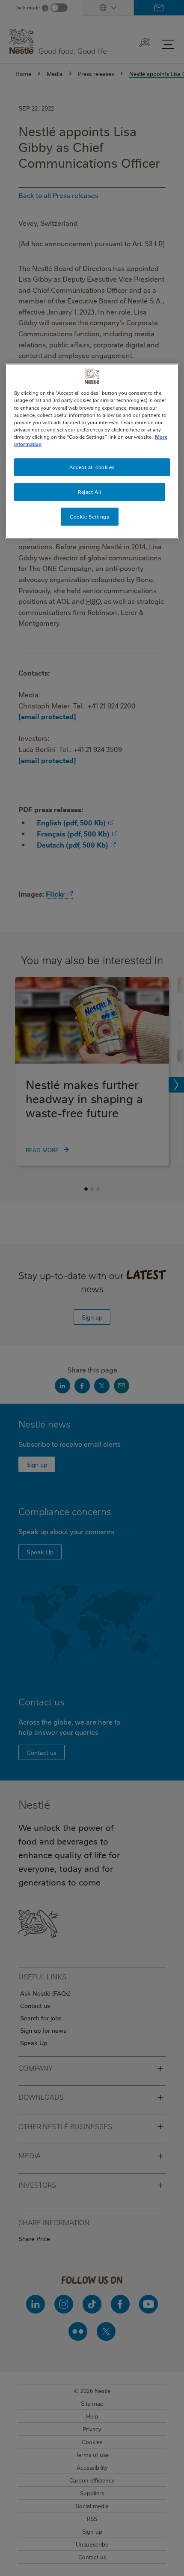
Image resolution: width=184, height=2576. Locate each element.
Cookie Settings (90, 516)
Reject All (90, 491)
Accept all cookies (92, 467)
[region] (92, 451)
